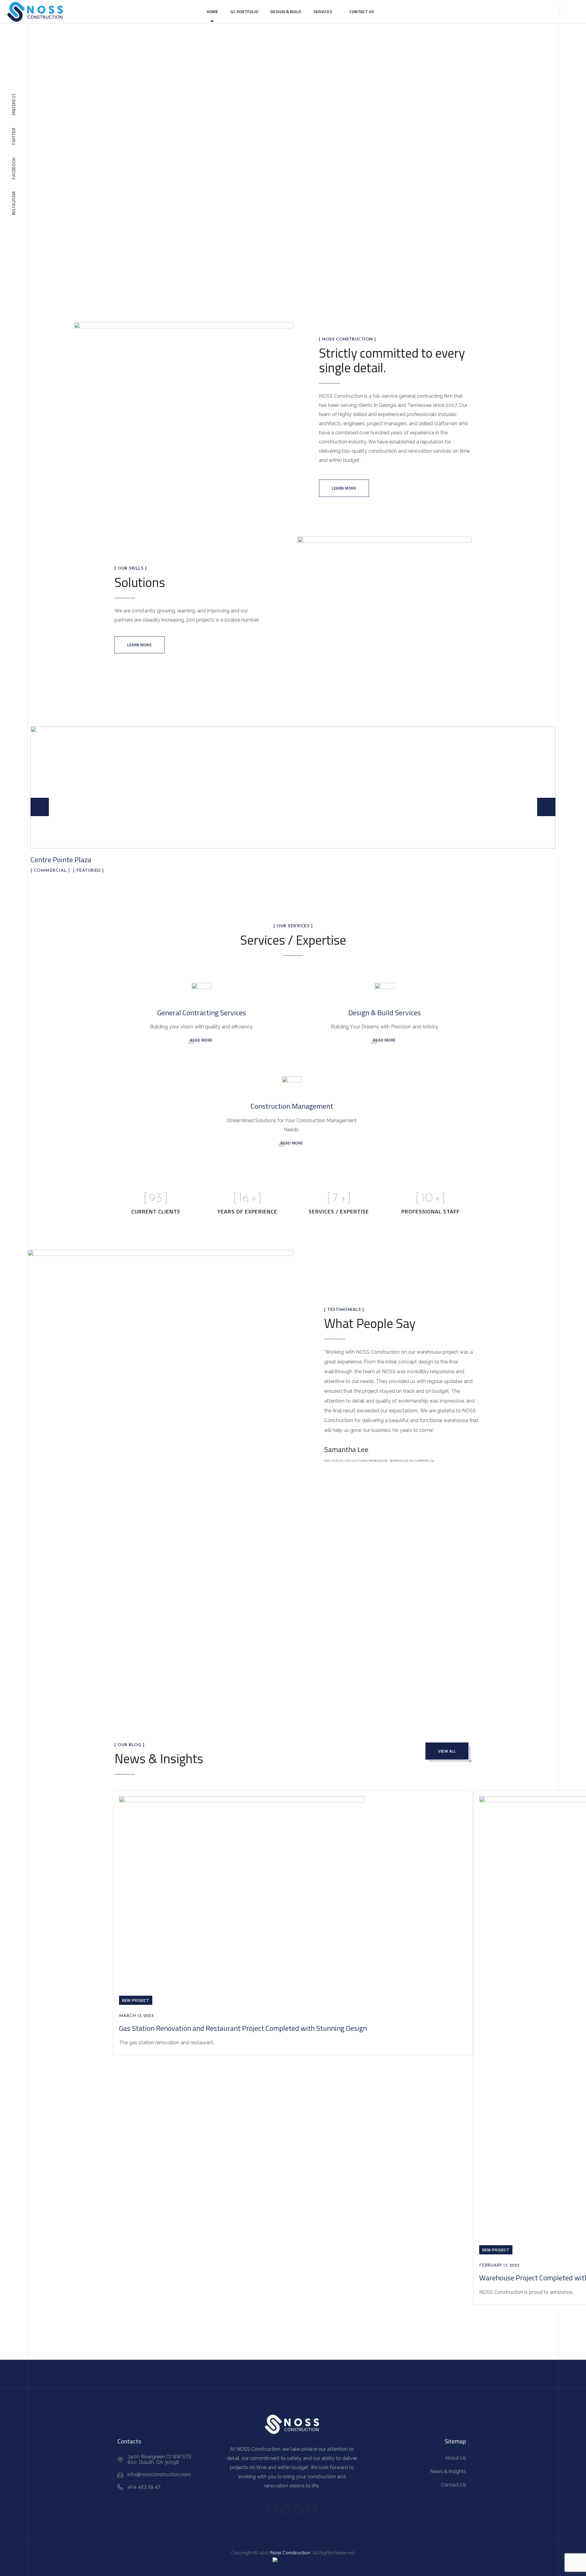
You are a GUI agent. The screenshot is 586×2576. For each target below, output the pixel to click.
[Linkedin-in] (298, 2509)
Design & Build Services (385, 1013)
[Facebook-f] (272, 2509)
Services (323, 11)
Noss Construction (290, 2553)
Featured (89, 871)
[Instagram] (311, 2509)
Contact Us (362, 11)
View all (447, 1751)
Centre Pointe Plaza (61, 859)
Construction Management (292, 1106)
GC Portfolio (244, 11)
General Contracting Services (202, 1013)
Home (212, 11)
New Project (136, 2000)
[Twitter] (285, 2509)
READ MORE (201, 1040)
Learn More (344, 488)
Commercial (50, 871)
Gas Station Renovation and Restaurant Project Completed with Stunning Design (243, 2028)
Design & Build (286, 11)
